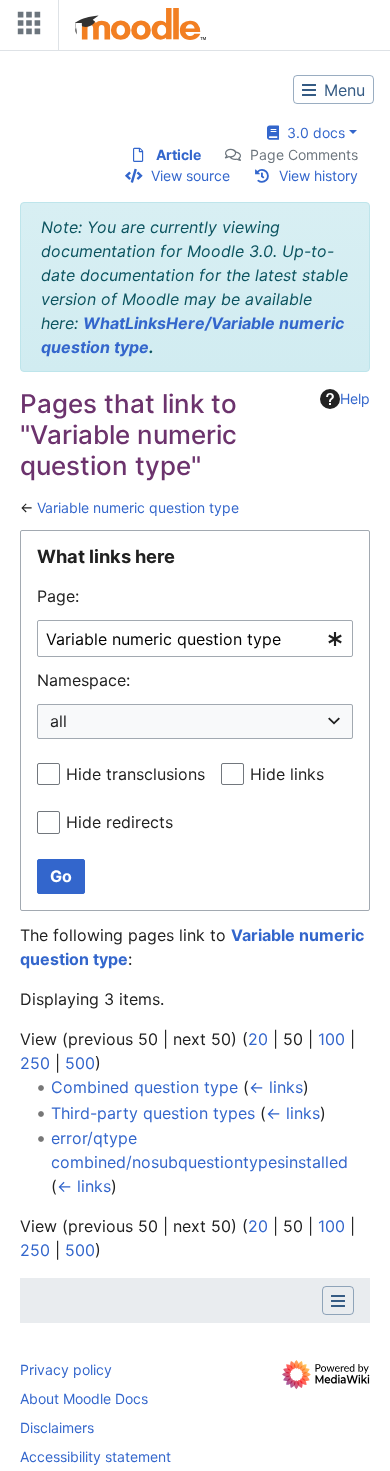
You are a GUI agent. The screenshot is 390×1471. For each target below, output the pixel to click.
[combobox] (195, 638)
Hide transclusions (135, 774)
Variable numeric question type (138, 507)
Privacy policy (66, 1369)
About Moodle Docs (84, 1398)
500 (80, 1063)
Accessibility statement (95, 1456)
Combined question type (144, 1087)
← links (276, 1087)
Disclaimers (57, 1427)
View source (190, 175)
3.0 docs (312, 132)
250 (35, 1063)
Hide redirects (119, 822)
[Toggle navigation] (25, 27)
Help (355, 398)
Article (178, 154)
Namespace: (83, 680)
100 (331, 1039)
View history (318, 175)
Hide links (287, 774)
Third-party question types (153, 1113)
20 (258, 1039)
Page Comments (304, 154)
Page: (58, 596)
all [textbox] (58, 721)
